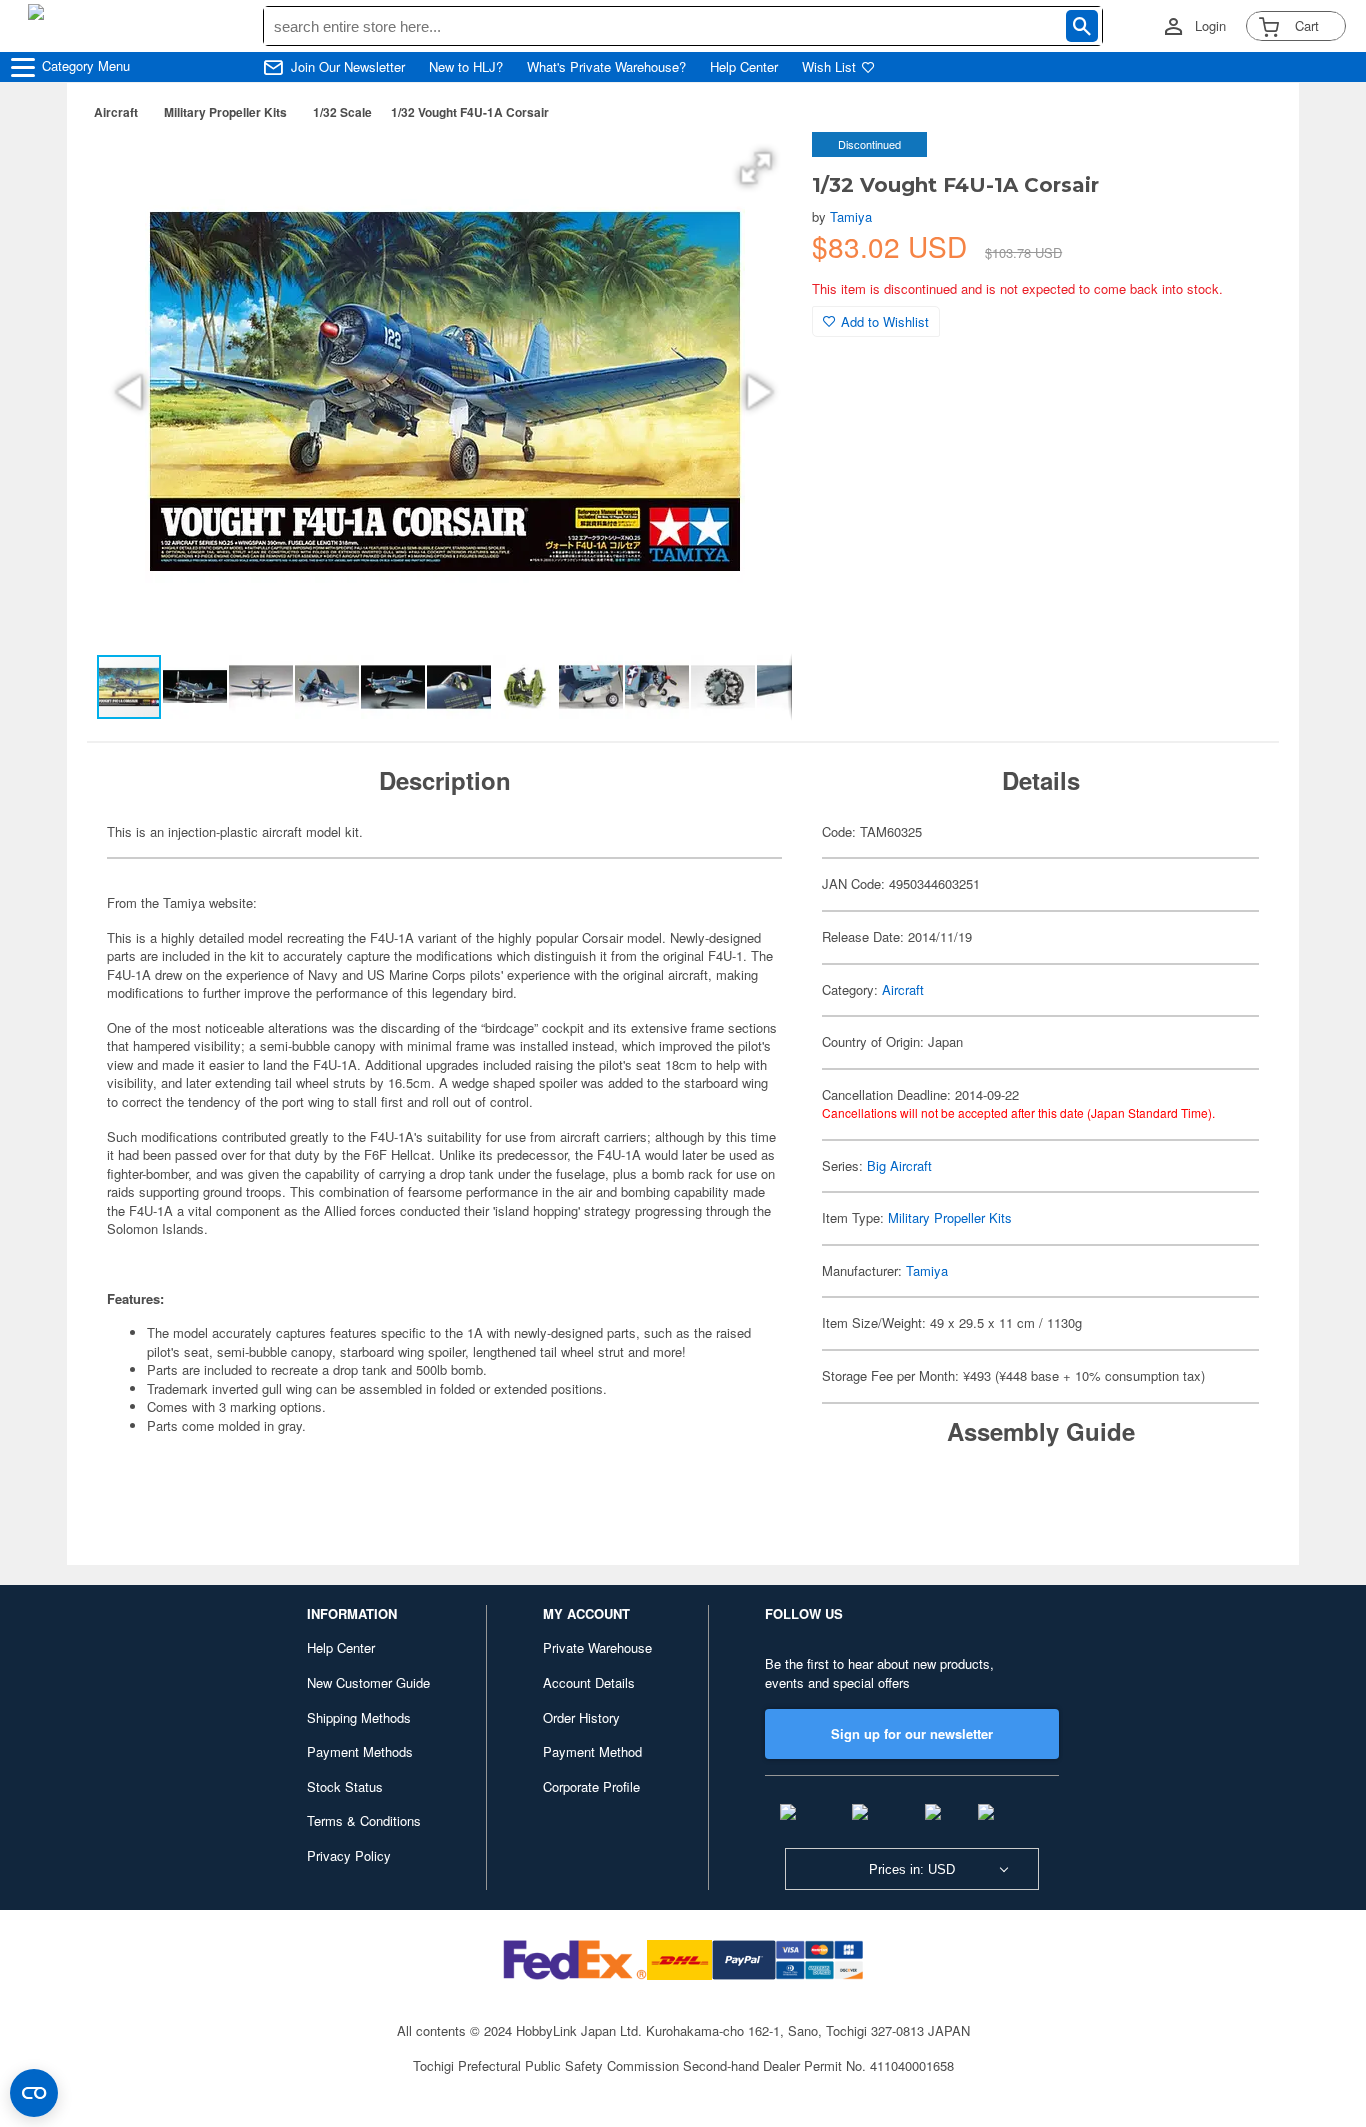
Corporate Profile (591, 1786)
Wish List (829, 67)
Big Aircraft (899, 1165)
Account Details (589, 1682)
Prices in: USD (912, 1869)
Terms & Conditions (364, 1820)
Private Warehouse (597, 1647)
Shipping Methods (359, 1717)
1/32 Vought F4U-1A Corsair (470, 112)
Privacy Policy (349, 1855)
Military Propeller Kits (225, 112)
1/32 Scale (342, 112)
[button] (756, 168)
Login (1210, 26)
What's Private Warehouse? (606, 67)
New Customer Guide (368, 1682)
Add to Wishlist (885, 321)
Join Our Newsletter (348, 67)
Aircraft (116, 112)
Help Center (744, 67)
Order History (581, 1717)
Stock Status (345, 1786)
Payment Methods (360, 1751)
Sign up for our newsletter (912, 1733)
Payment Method (592, 1751)
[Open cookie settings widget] (34, 2093)
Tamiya (851, 216)
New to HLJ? (466, 67)
